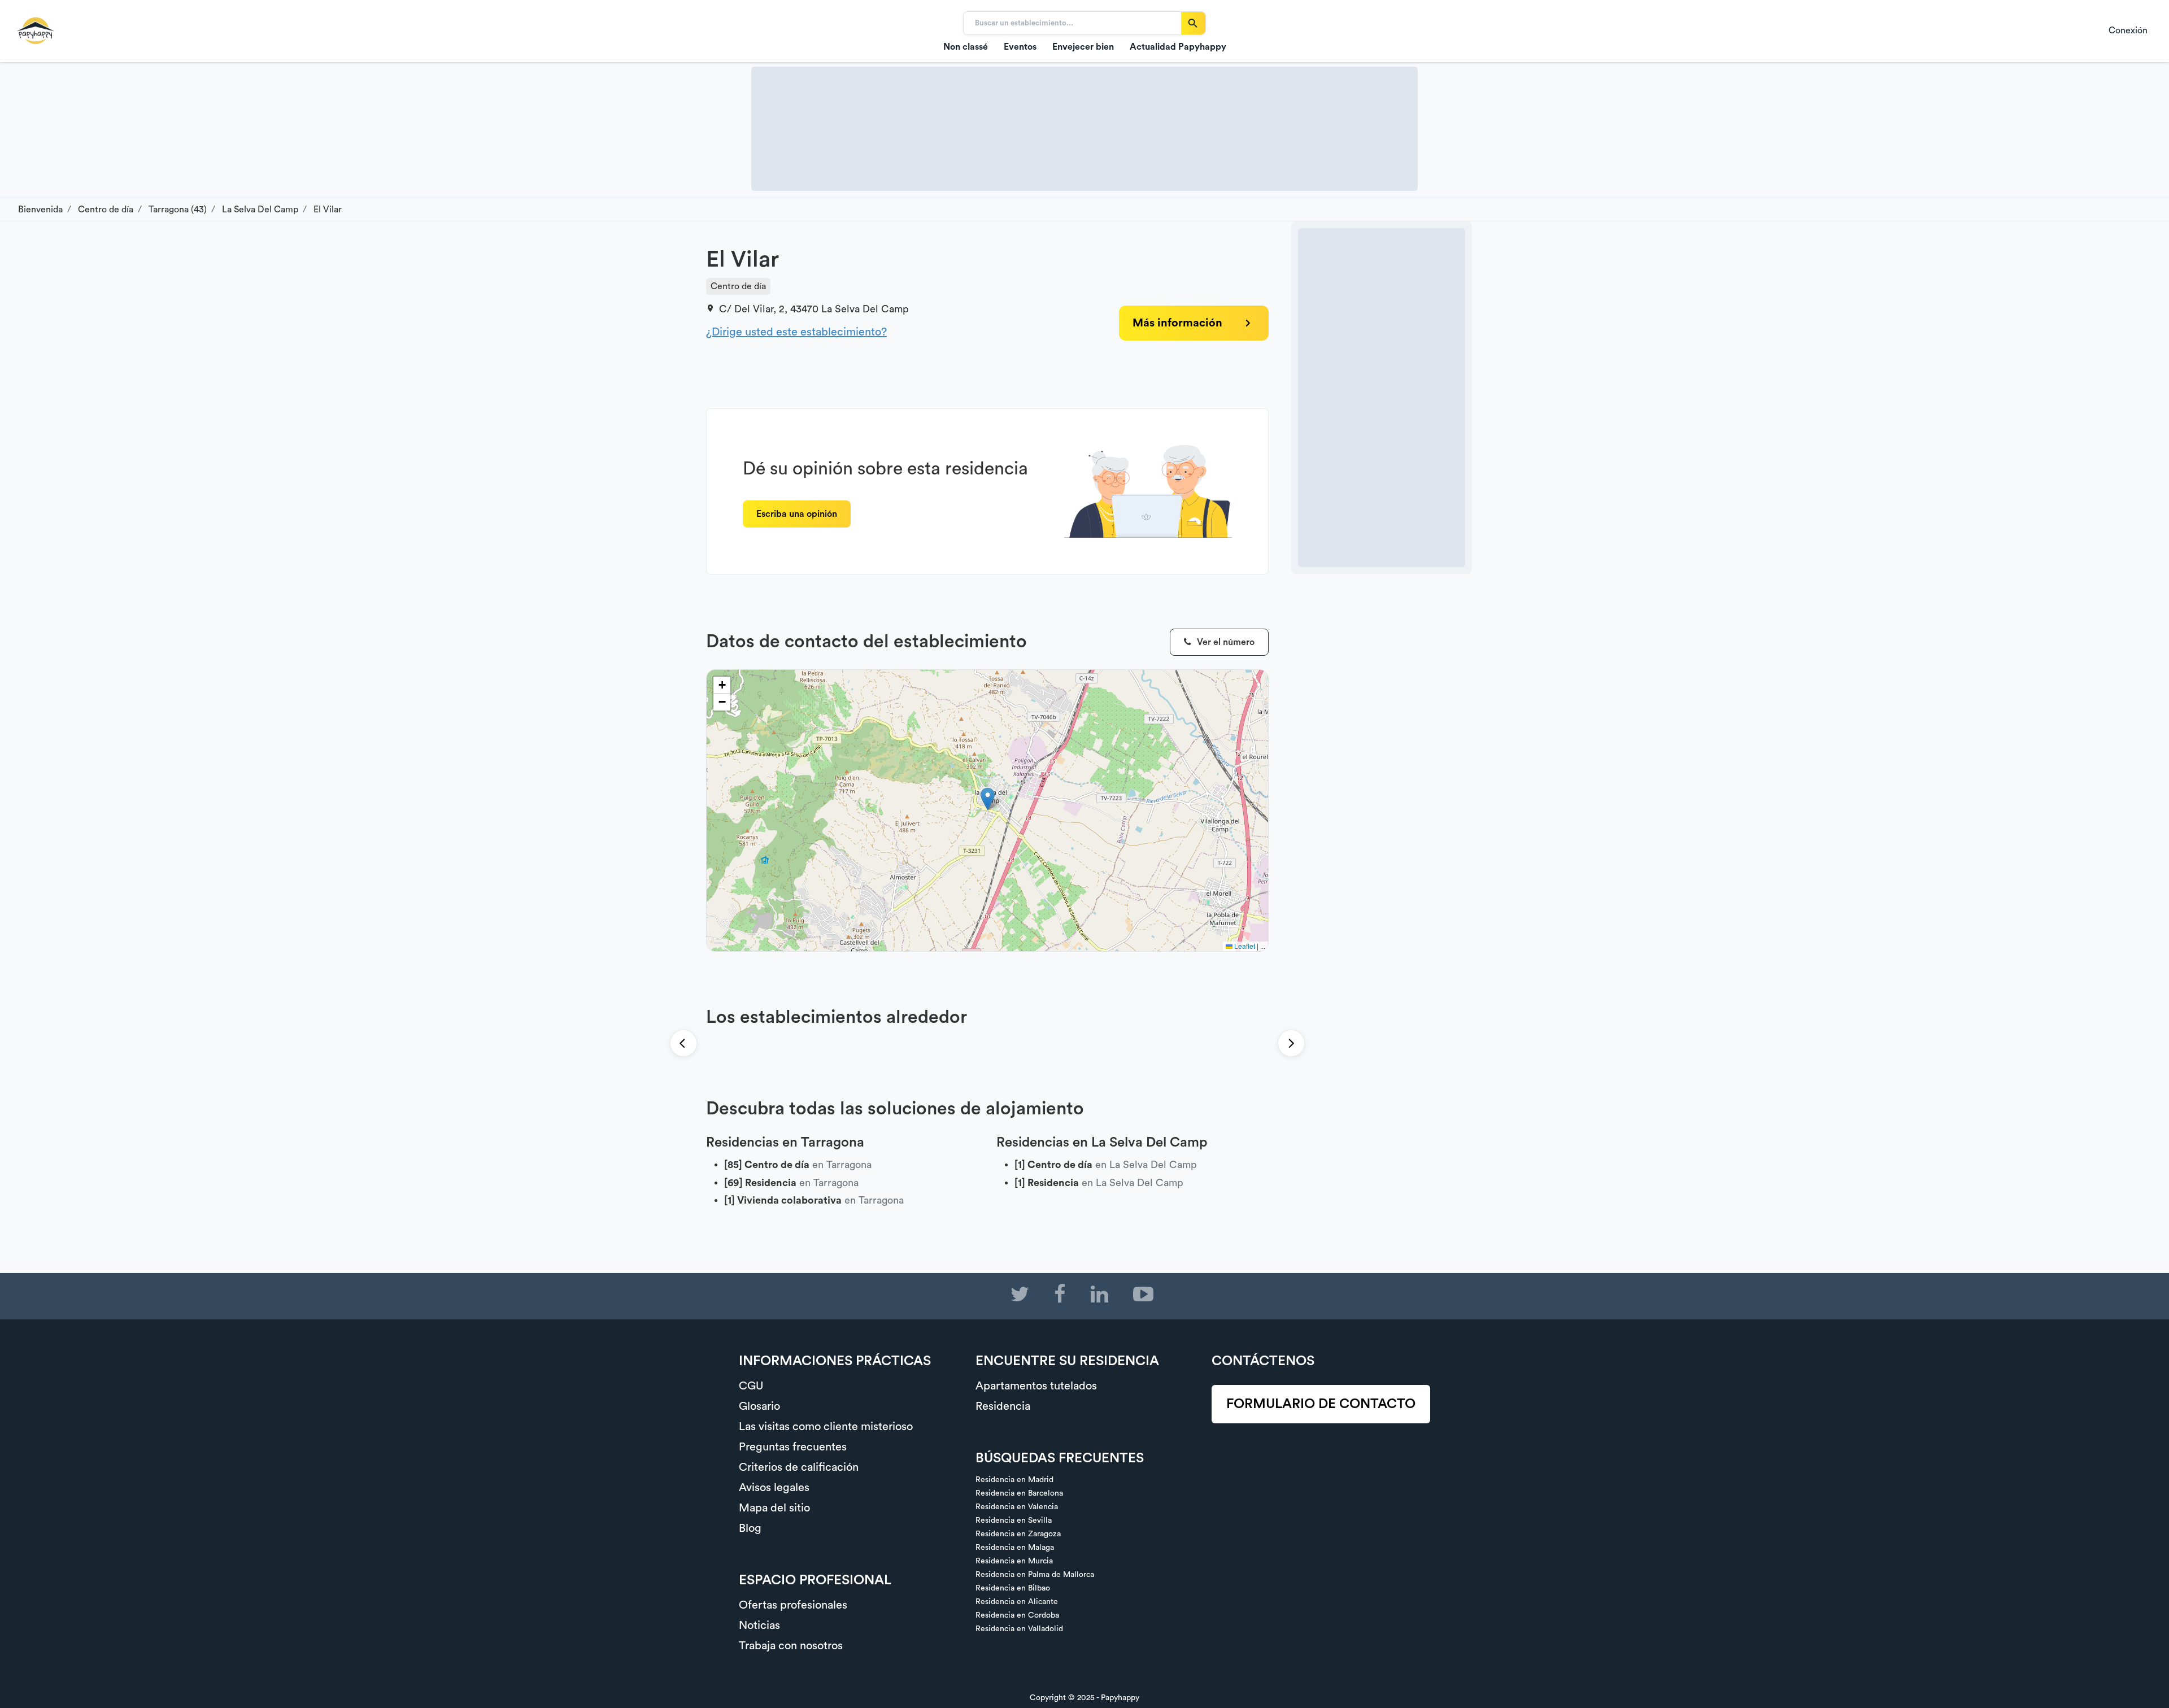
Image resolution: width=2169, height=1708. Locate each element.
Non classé (966, 47)
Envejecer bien (1083, 47)
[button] (988, 799)
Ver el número (1225, 642)
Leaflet (1244, 946)
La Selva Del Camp (865, 309)
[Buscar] (1193, 23)
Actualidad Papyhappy (1178, 47)
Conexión (2128, 30)
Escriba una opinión (797, 514)
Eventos (1020, 47)
